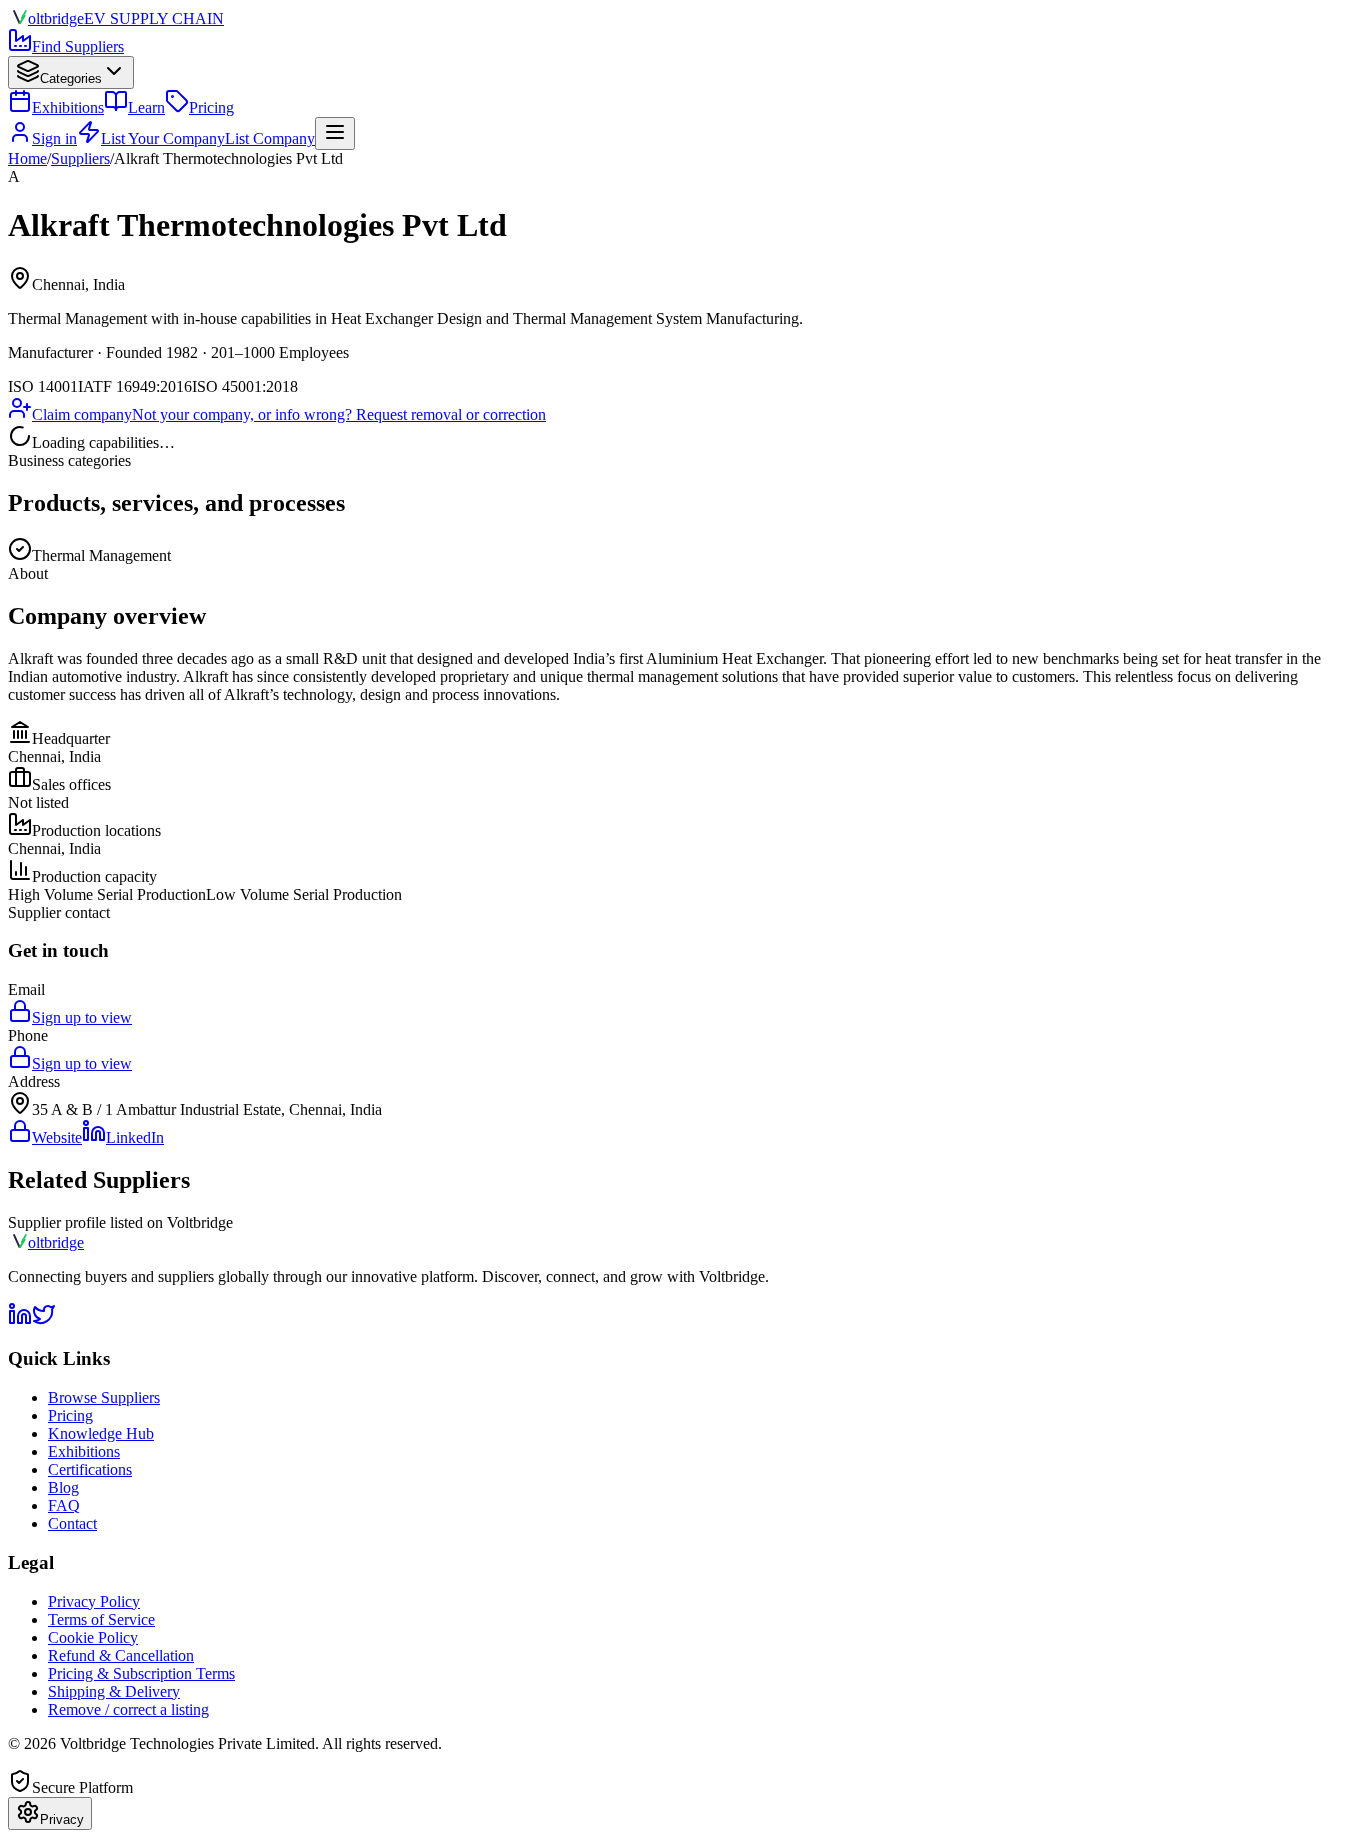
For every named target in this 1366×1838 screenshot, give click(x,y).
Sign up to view (82, 1017)
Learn (146, 107)
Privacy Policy (94, 1601)
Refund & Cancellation (121, 1655)
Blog (63, 1487)
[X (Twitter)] (44, 1320)
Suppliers (80, 158)
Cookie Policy (93, 1637)
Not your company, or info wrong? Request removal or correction (339, 414)
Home (27, 158)
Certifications (90, 1469)
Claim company (82, 414)
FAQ (64, 1505)
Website (57, 1137)
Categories (71, 78)
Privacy (62, 1819)
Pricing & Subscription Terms (141, 1673)
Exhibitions (68, 107)
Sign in (54, 138)
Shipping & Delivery (114, 1691)
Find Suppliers (78, 46)
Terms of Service (101, 1619)
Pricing (211, 107)
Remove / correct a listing (128, 1709)
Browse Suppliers (104, 1397)
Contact (72, 1523)
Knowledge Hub (101, 1433)
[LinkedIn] (20, 1320)
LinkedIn (135, 1137)
